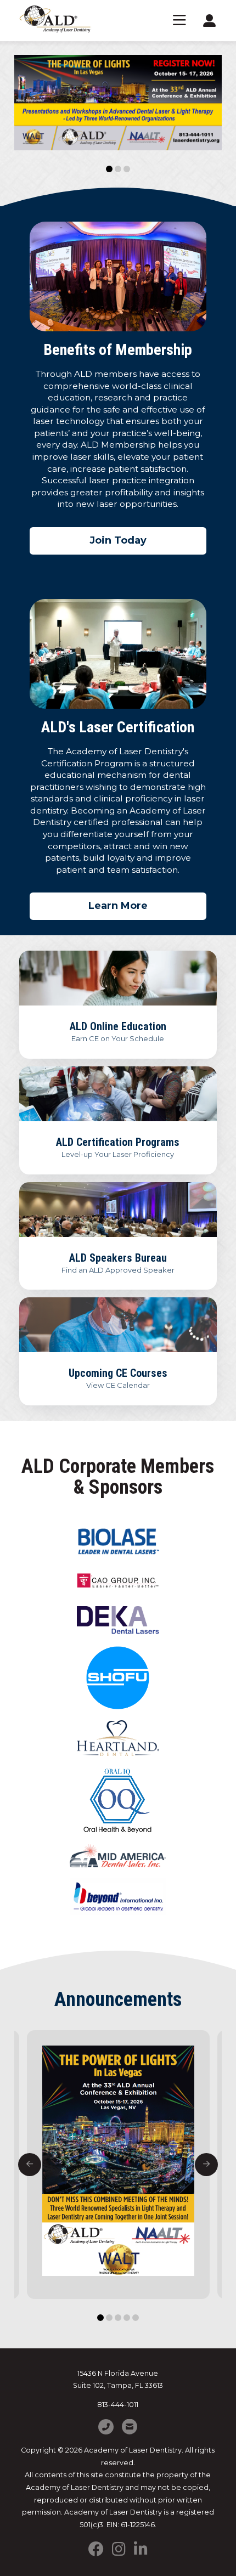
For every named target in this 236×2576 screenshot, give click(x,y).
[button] (179, 21)
